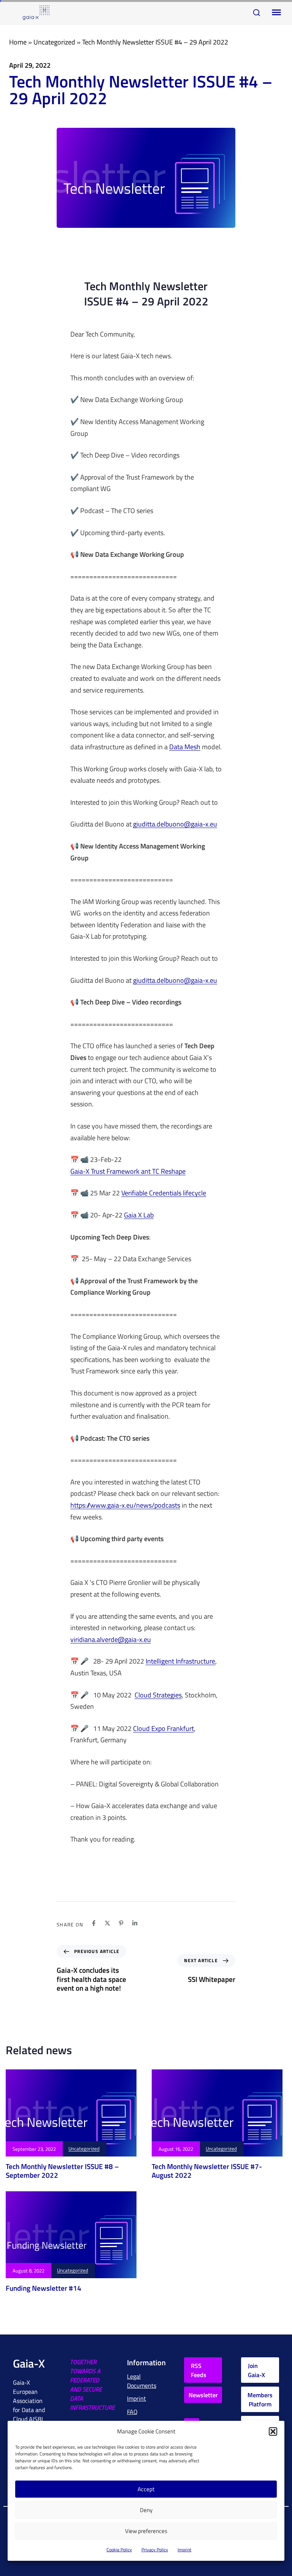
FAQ (132, 2412)
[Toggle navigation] (275, 13)
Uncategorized (54, 42)
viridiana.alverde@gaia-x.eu (111, 1640)
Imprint (184, 2550)
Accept (146, 2489)
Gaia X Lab (139, 1215)
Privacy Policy (155, 2550)
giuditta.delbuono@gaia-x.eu (175, 824)
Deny (146, 2510)
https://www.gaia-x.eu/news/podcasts (125, 1506)
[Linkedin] (135, 1923)
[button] (273, 2431)
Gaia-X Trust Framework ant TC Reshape (128, 1172)
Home (18, 42)
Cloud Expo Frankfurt (163, 1729)
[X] (107, 1923)
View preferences (146, 2531)
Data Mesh (185, 747)
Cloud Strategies (158, 1695)
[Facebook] (94, 1923)
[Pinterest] (121, 1923)
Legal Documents (142, 2381)
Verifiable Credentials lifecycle (164, 1193)
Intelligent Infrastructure (180, 1661)
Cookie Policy (119, 2550)
